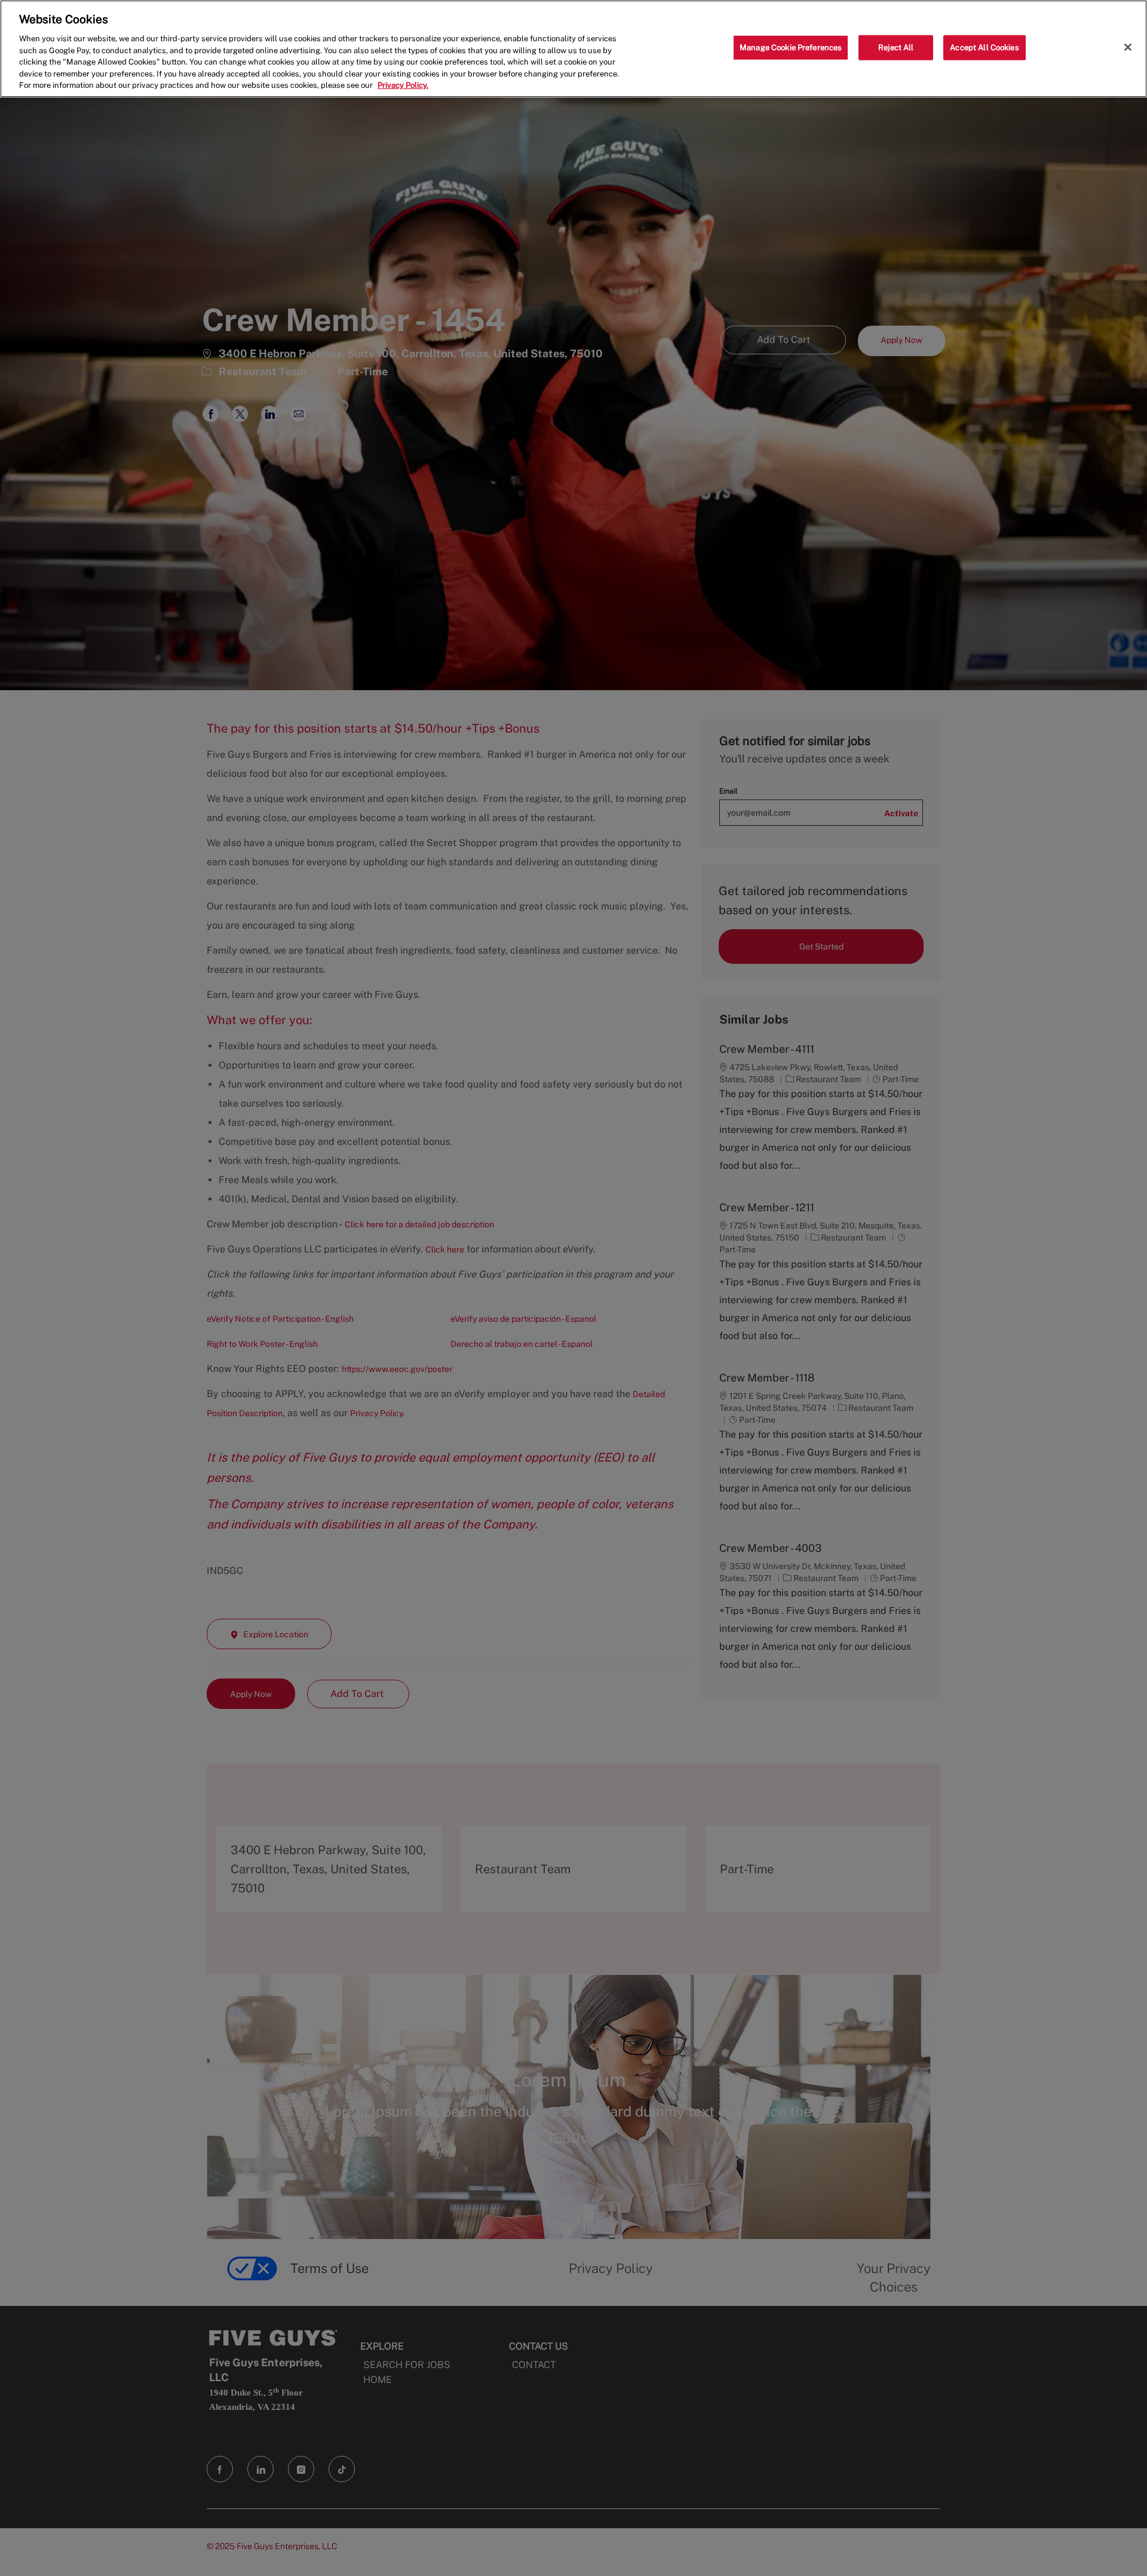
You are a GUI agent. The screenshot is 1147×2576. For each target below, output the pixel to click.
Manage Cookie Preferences (791, 48)
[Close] (1128, 47)
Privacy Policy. (403, 85)
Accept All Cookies (984, 48)
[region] (573, 49)
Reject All (896, 48)
